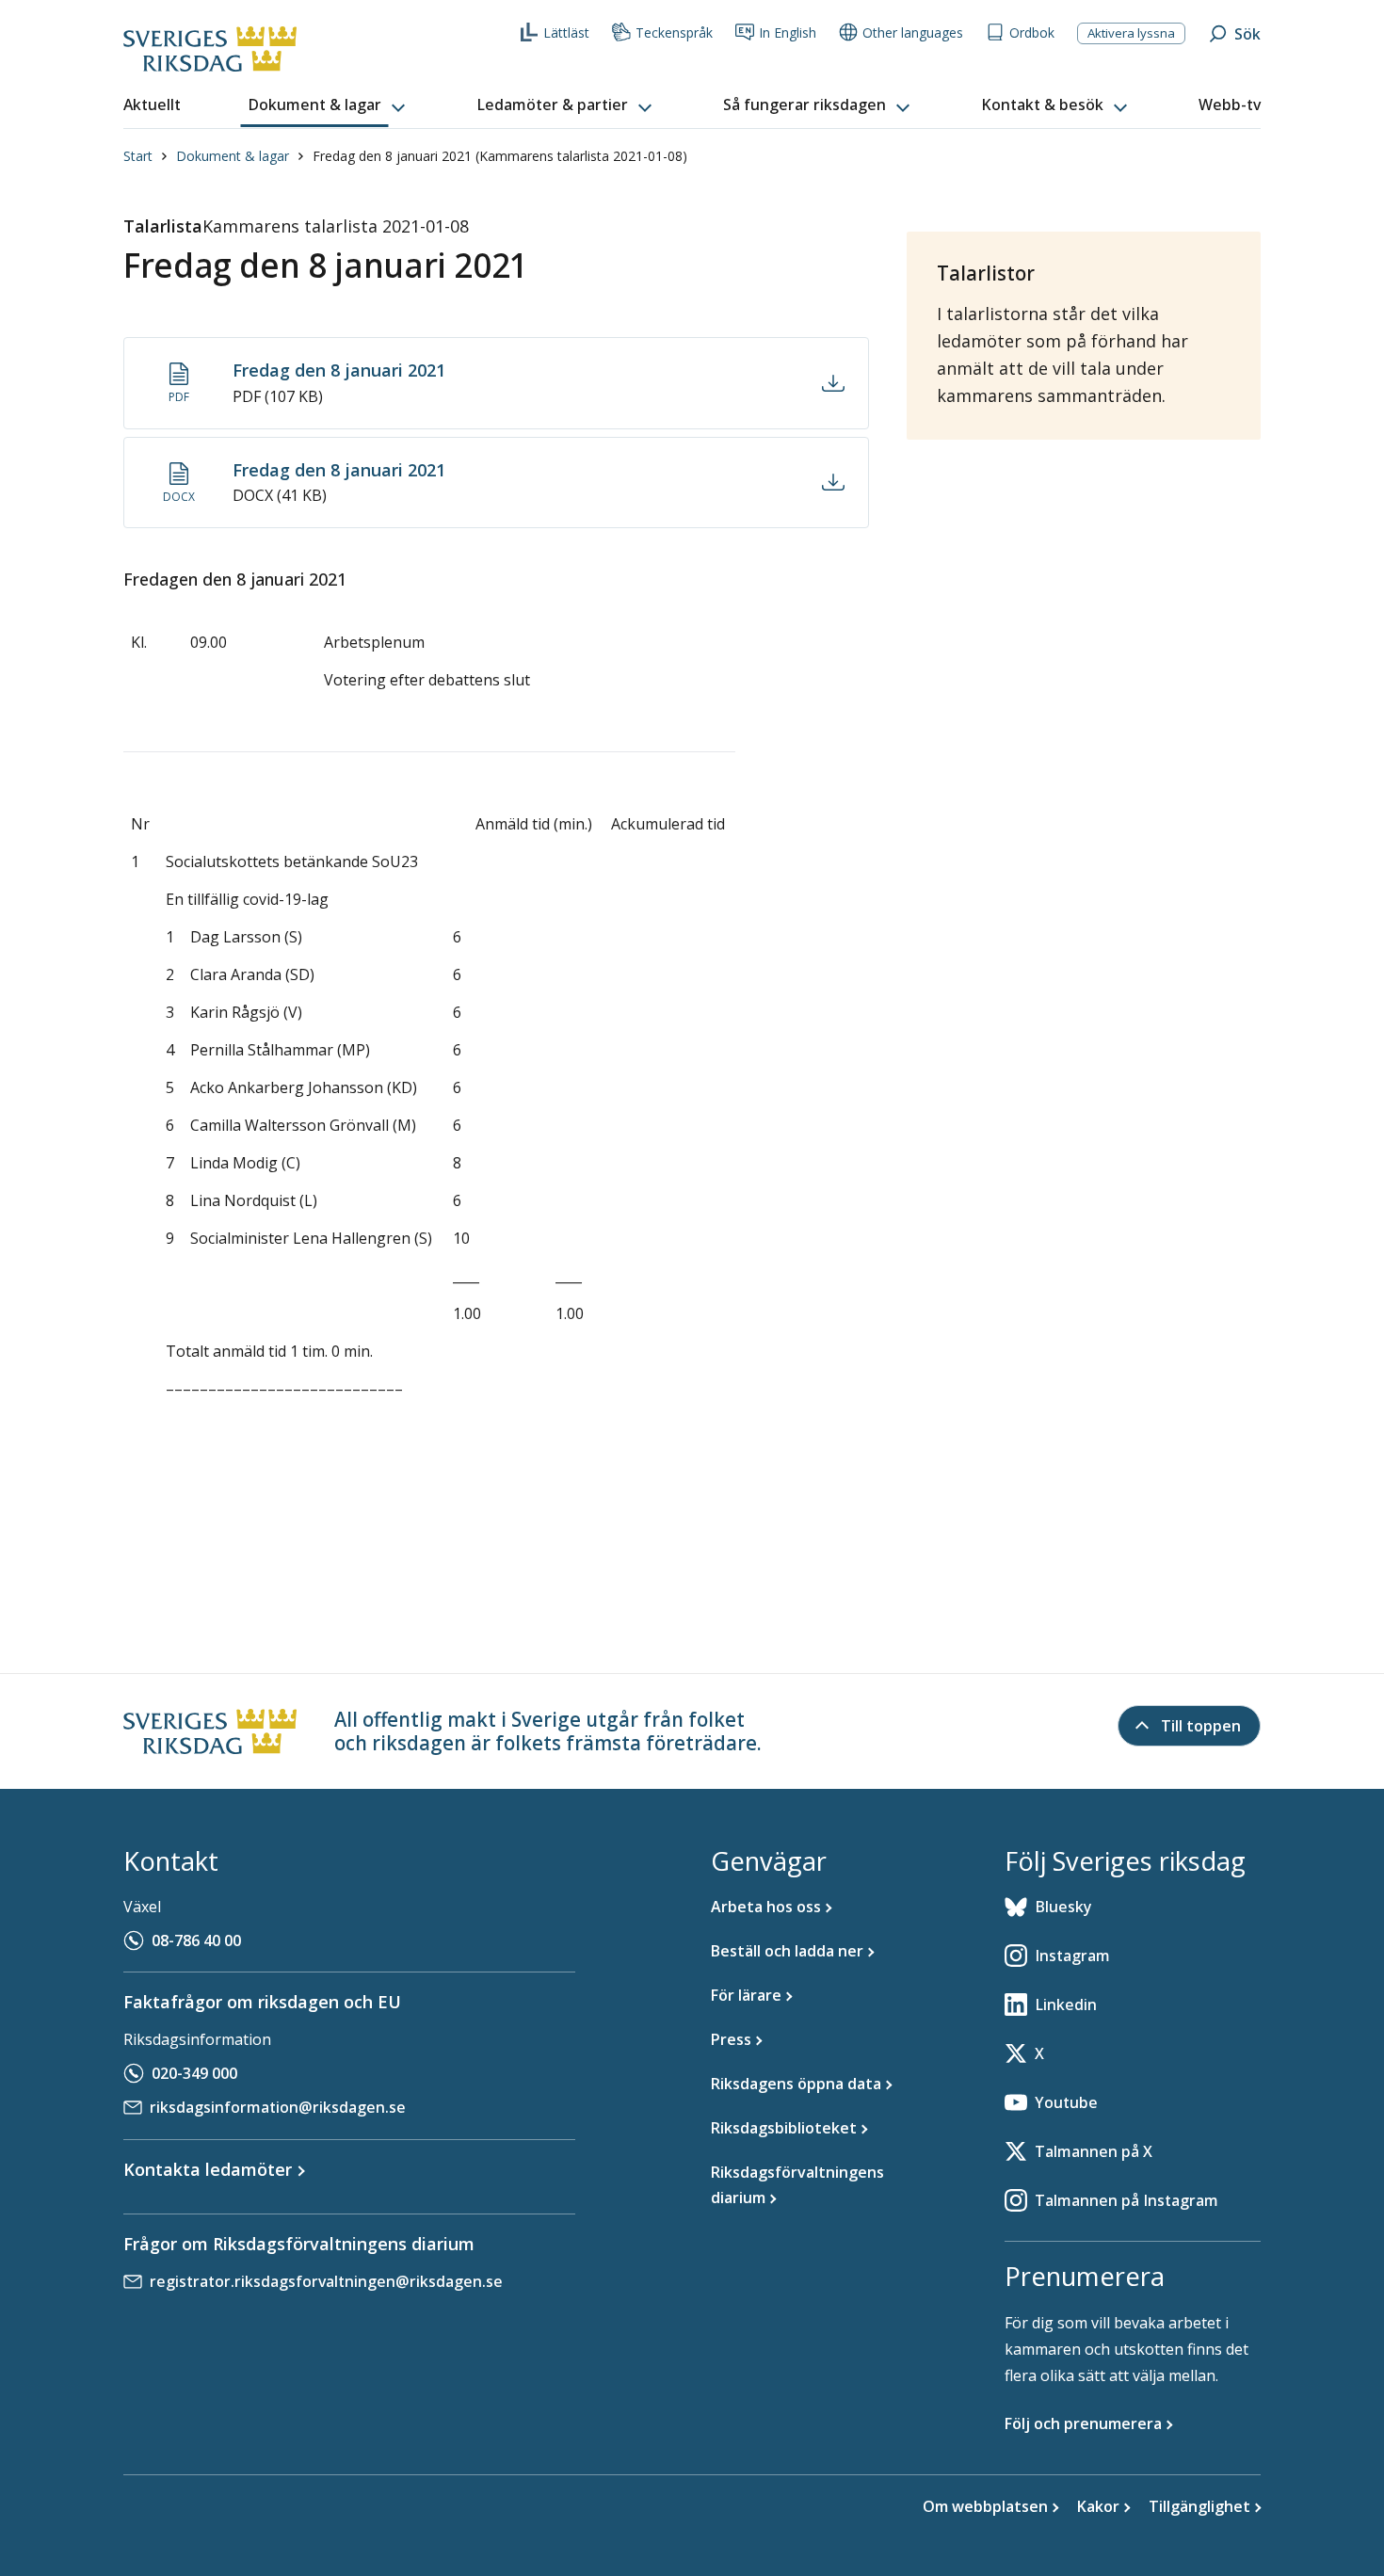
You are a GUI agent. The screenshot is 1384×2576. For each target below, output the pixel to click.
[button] (329, 105)
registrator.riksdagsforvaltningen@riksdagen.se (326, 2281)
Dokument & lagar (233, 156)
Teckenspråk (674, 32)
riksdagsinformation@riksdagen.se (278, 2107)
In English (788, 32)
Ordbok (1032, 32)
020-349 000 (194, 2073)
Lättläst (566, 32)
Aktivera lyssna (1131, 33)
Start (138, 156)
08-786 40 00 (196, 1940)
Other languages (913, 32)
